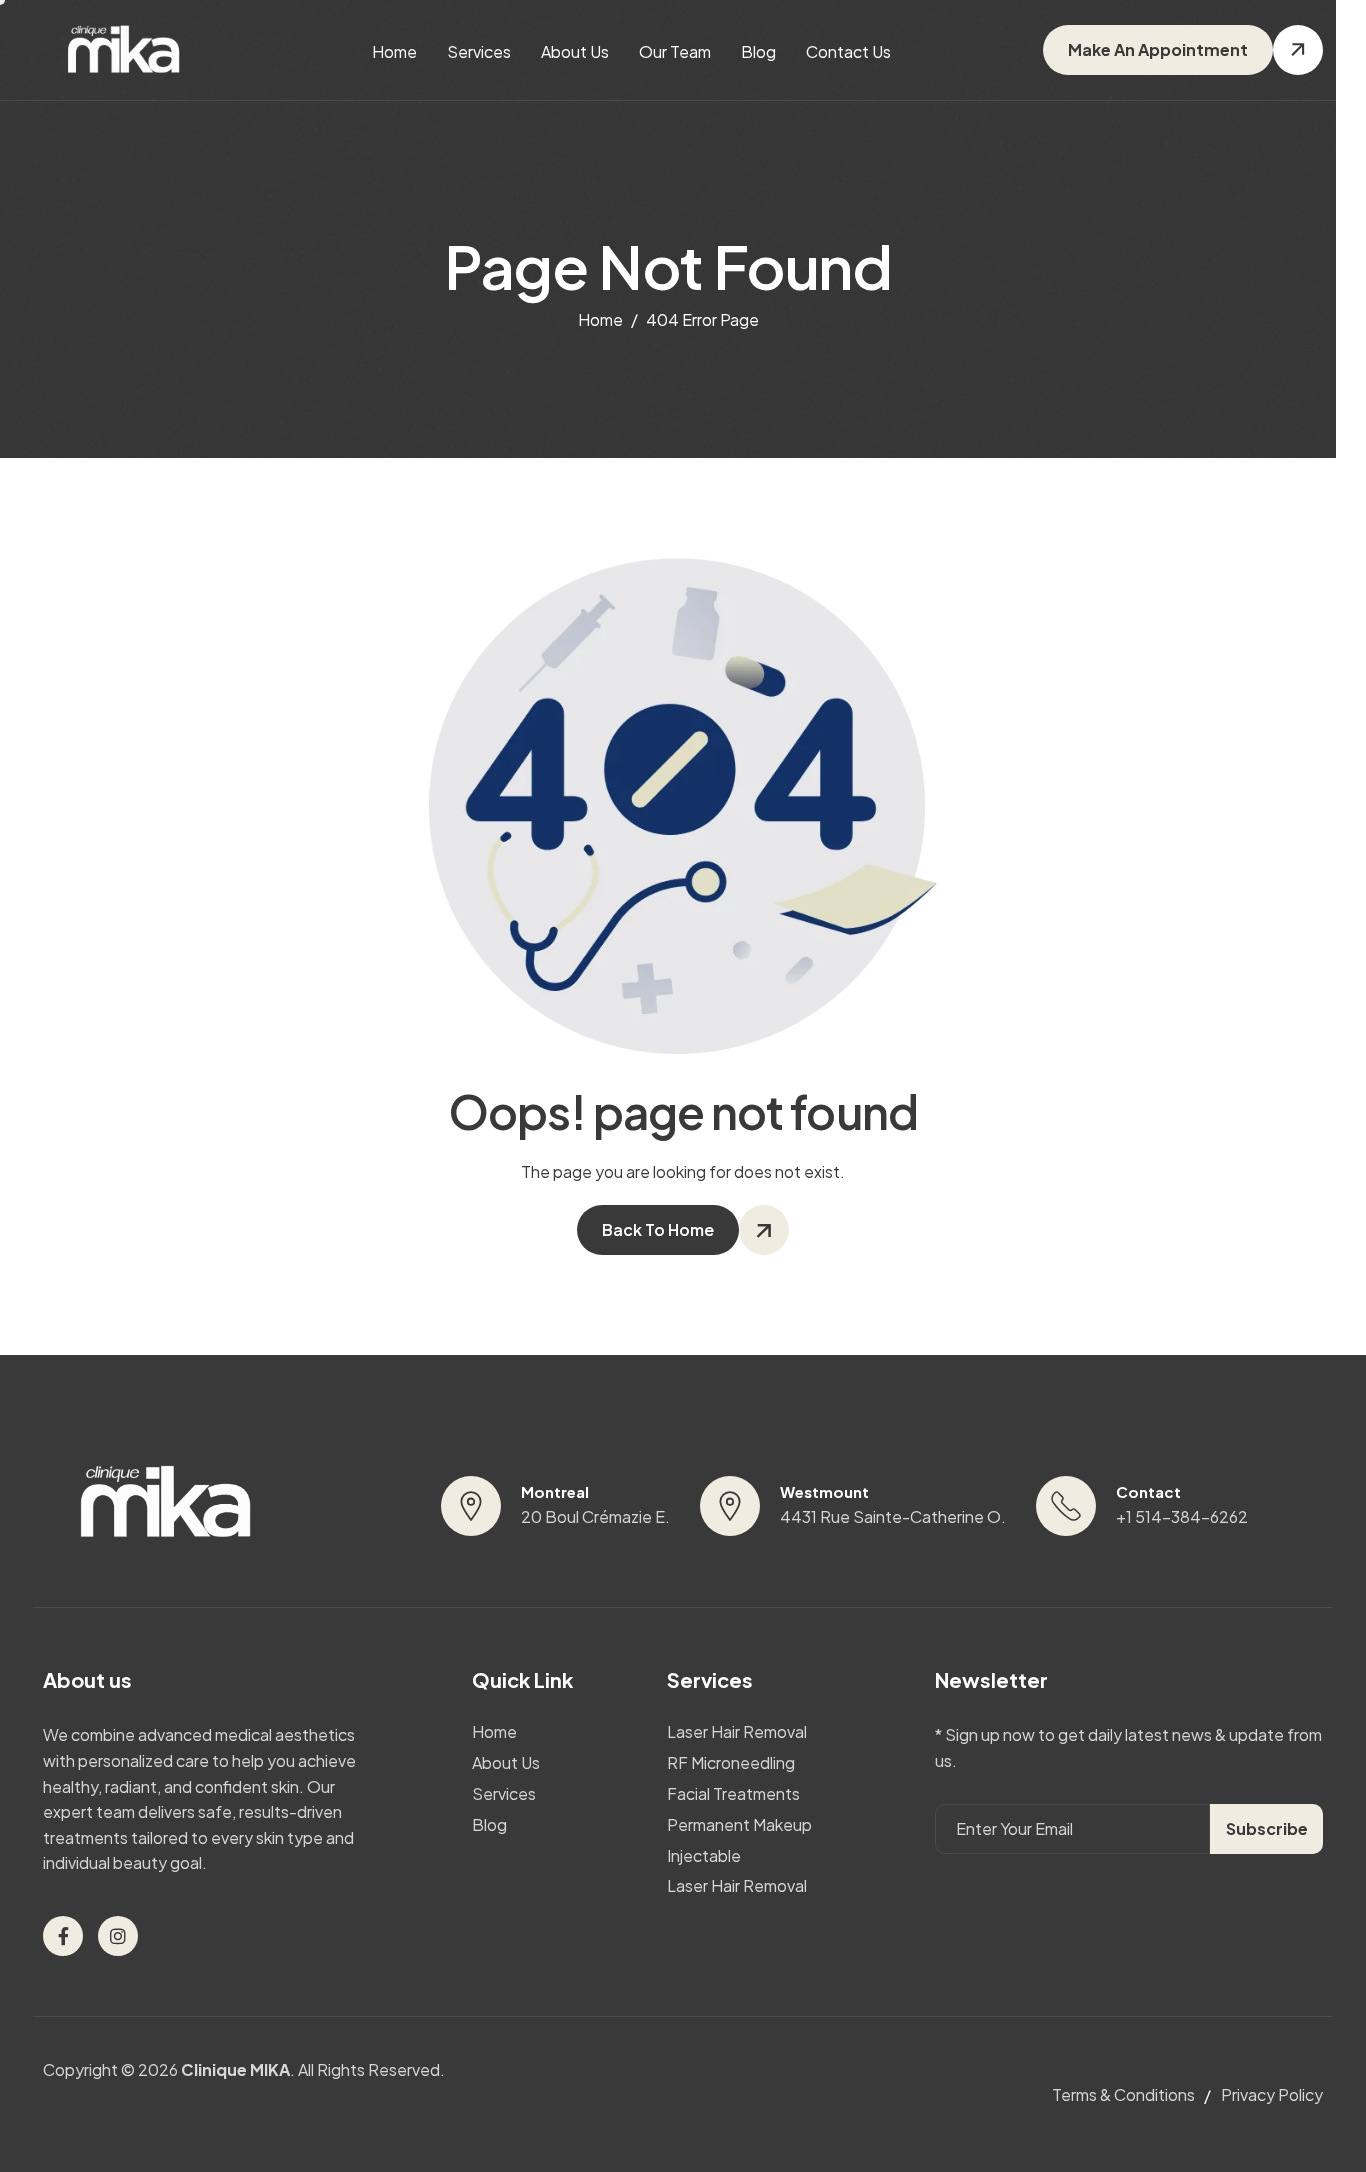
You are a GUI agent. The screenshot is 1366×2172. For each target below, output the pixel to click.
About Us (575, 51)
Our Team (675, 51)
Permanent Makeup (739, 1825)
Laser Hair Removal (737, 1732)
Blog (758, 51)
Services (479, 51)
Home (394, 51)
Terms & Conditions (1123, 2094)
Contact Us (848, 51)
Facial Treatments (733, 1794)
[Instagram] (118, 1936)
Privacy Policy (1272, 2094)
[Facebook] (63, 1936)
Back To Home (658, 1229)
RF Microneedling (731, 1763)
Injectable (704, 1856)
